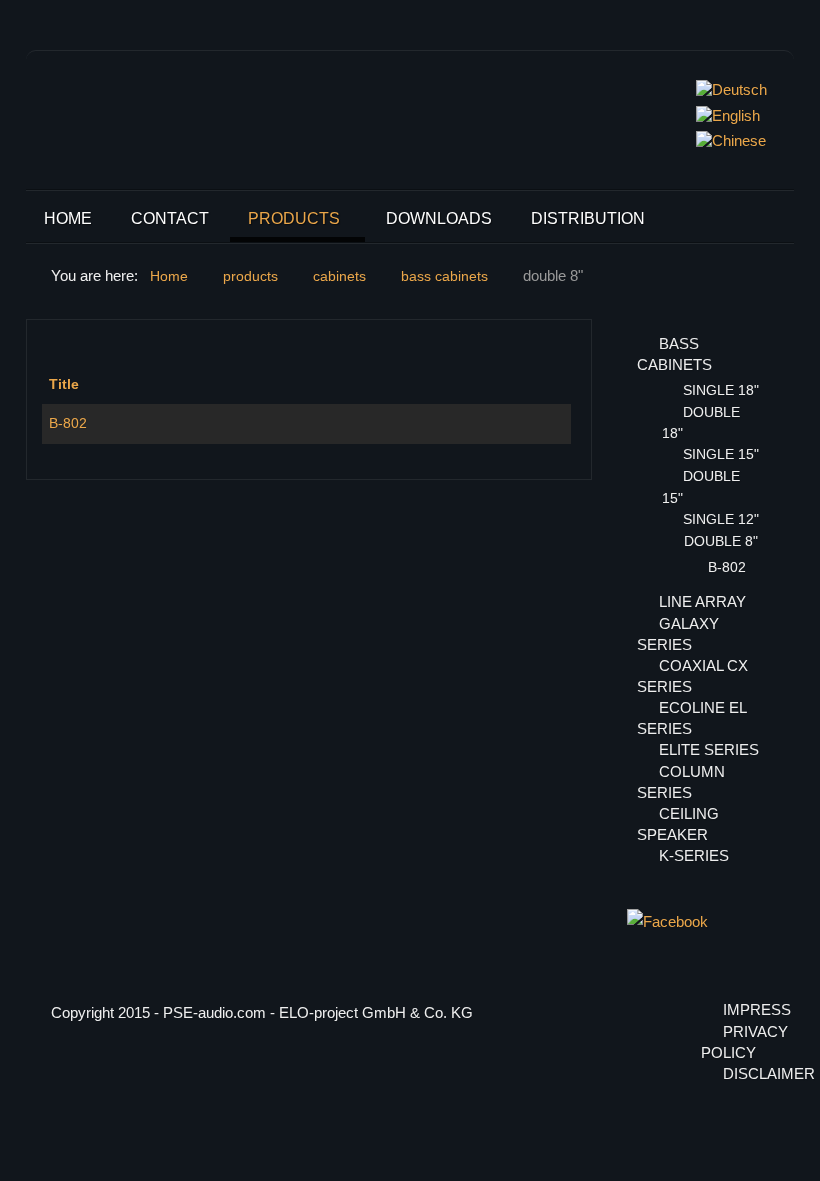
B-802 (68, 423)
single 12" (721, 519)
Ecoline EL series (691, 718)
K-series (694, 855)
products (294, 218)
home (68, 218)
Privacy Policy (735, 1042)
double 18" (701, 422)
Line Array (702, 601)
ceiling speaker (678, 824)
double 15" (701, 486)
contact (170, 218)
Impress (746, 1009)
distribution (588, 218)
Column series (681, 782)
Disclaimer (746, 1073)
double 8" (721, 541)
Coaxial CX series (692, 676)
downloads (439, 218)
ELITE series (709, 749)
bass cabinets (674, 354)
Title (64, 384)
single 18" (721, 390)
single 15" (721, 454)
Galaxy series (678, 634)
